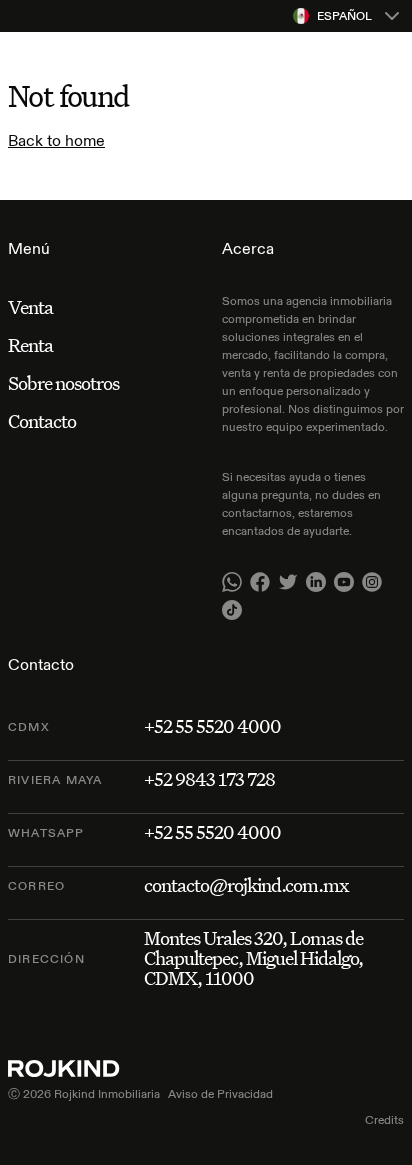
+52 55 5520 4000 (212, 726)
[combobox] (348, 16)
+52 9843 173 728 (209, 779)
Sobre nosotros (63, 382)
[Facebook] (260, 582)
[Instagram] (372, 582)
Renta (30, 344)
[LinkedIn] (316, 582)
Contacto (42, 420)
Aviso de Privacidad (220, 1093)
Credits (384, 1119)
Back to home (56, 140)
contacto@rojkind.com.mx (246, 885)
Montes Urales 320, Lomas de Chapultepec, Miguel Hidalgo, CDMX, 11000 (253, 958)
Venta (30, 306)
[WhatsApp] (232, 582)
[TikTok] (232, 610)
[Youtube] (344, 582)
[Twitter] (288, 582)
